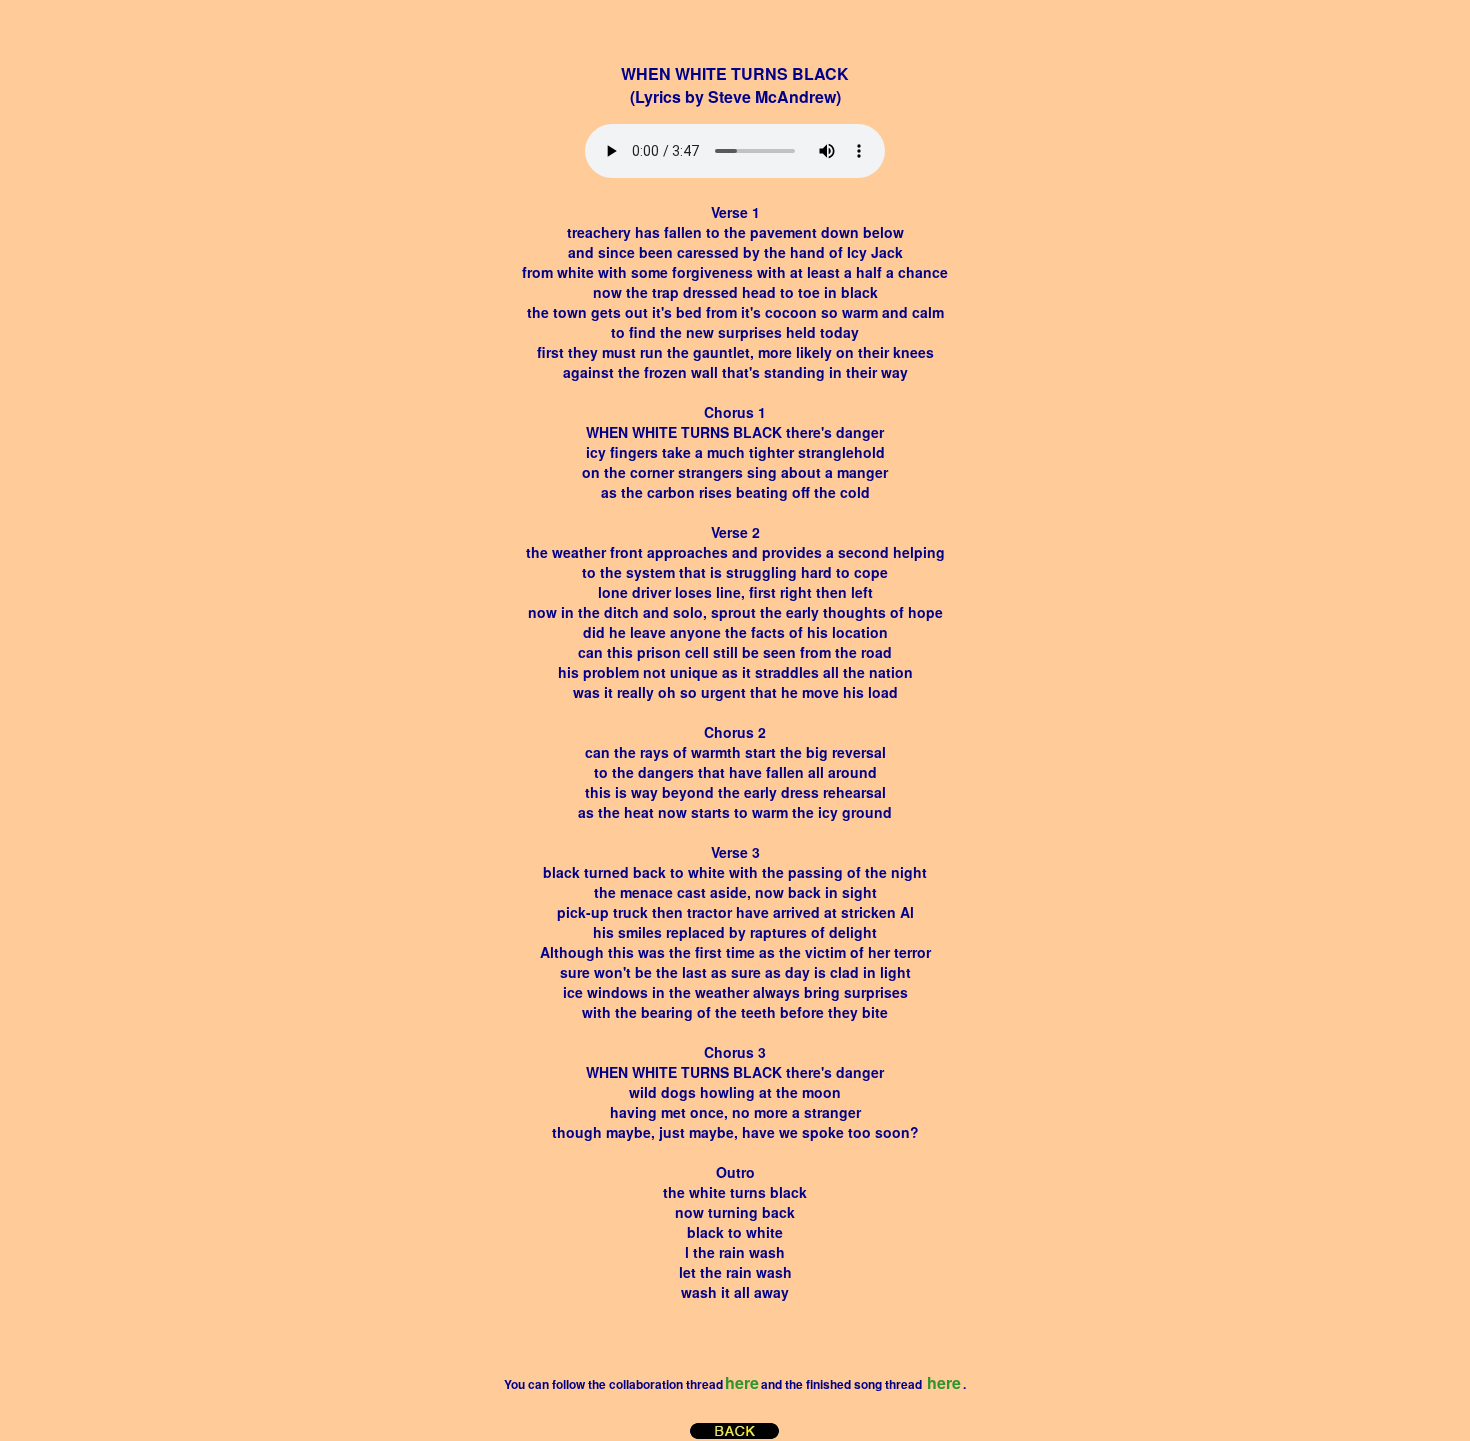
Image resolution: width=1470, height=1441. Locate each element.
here (742, 1382)
